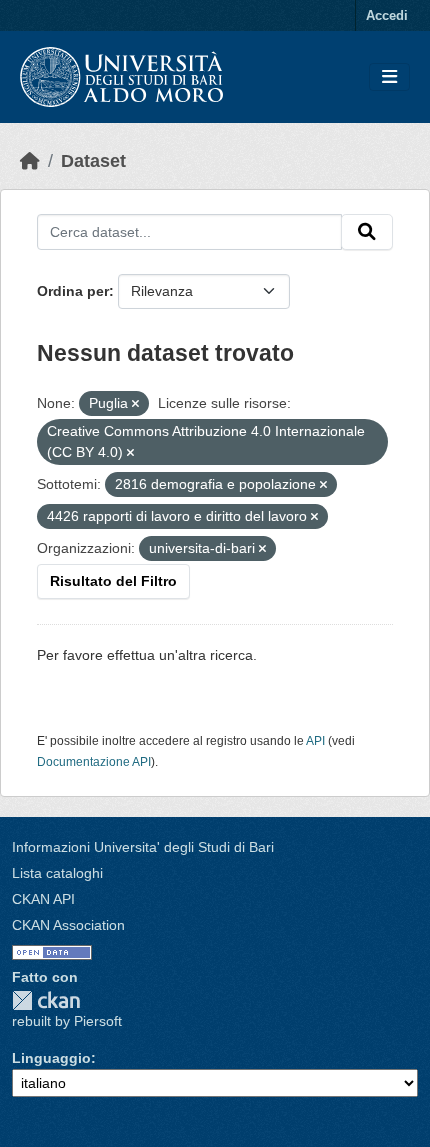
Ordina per (73, 291)
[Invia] (367, 232)
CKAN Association (68, 925)
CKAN (46, 1000)
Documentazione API (94, 762)
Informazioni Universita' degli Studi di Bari (143, 847)
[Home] (30, 161)
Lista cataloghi (57, 873)
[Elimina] (135, 404)
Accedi (387, 15)
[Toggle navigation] (389, 77)
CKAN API (43, 899)
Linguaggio (51, 1058)
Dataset (93, 161)
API (315, 741)
